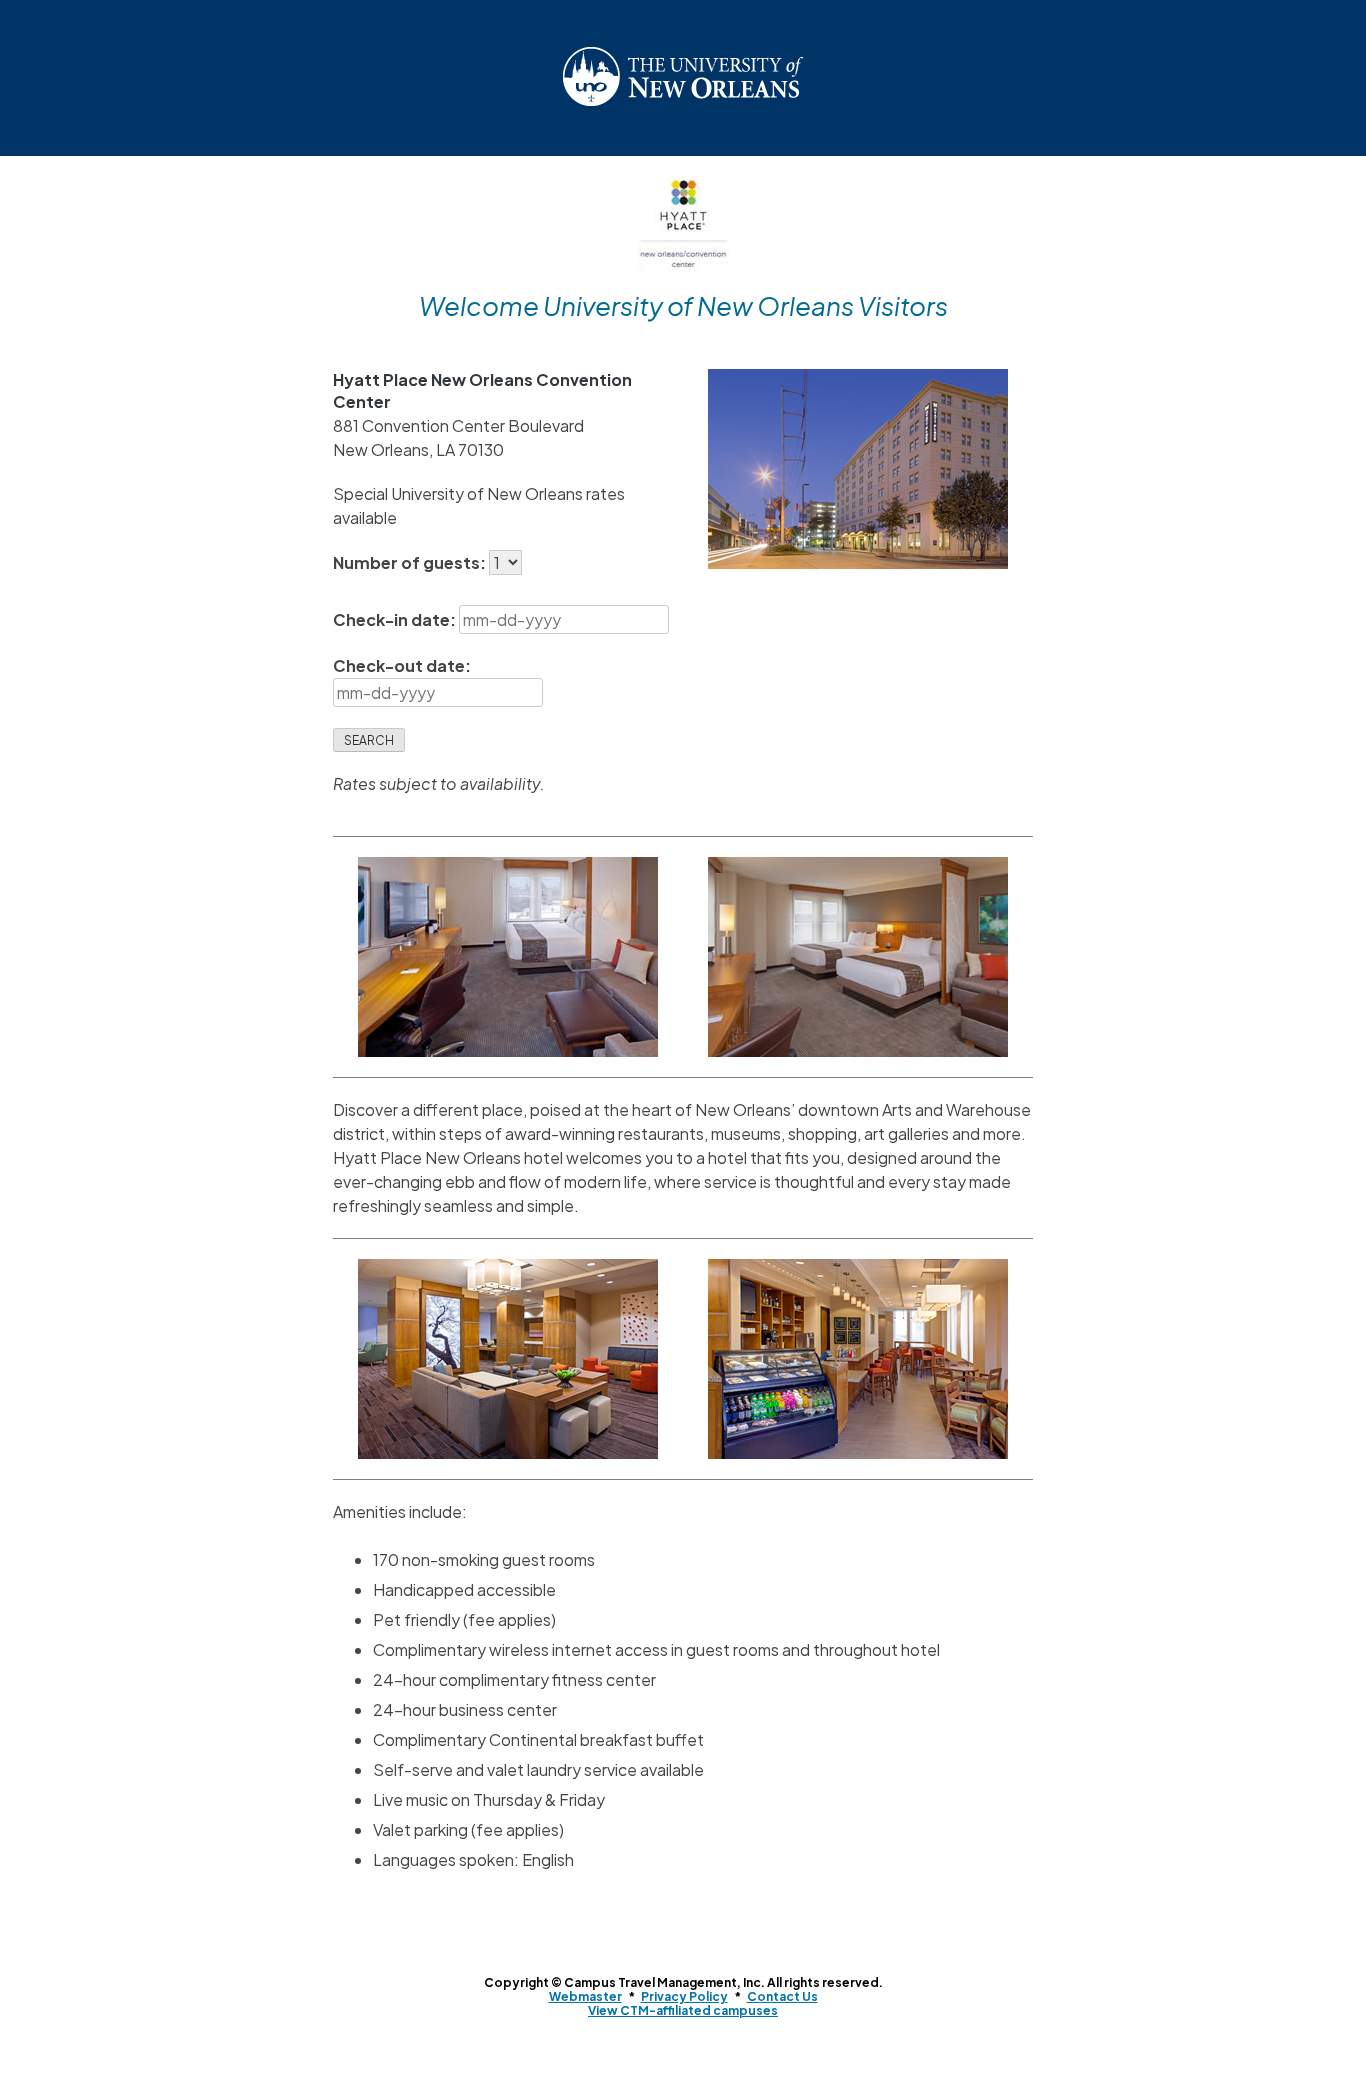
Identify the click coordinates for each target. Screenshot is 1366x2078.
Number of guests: (411, 562)
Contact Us (782, 1996)
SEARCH (369, 740)
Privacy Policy (684, 1996)
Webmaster (585, 1996)
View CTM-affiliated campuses (683, 2010)
